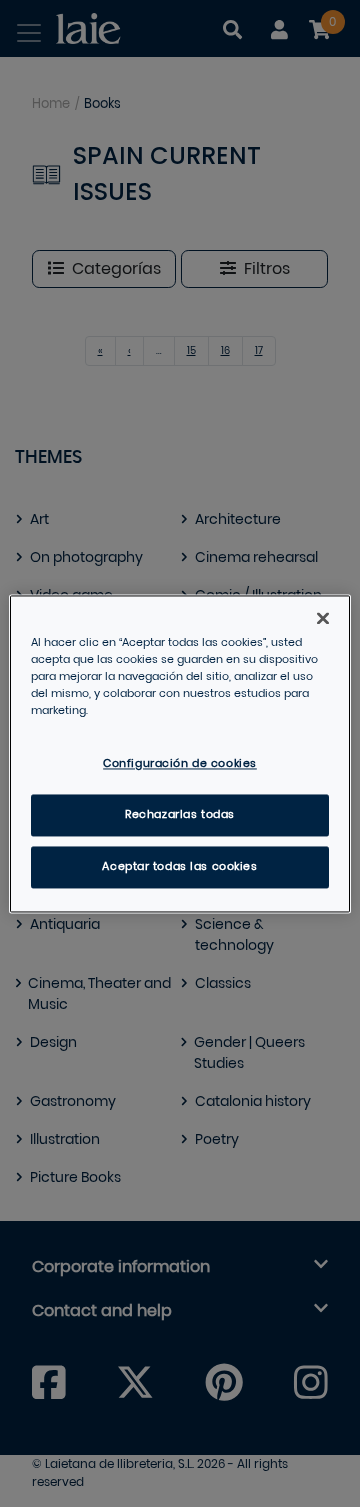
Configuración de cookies (180, 763)
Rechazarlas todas (180, 814)
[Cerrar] (323, 618)
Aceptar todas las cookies (179, 866)
